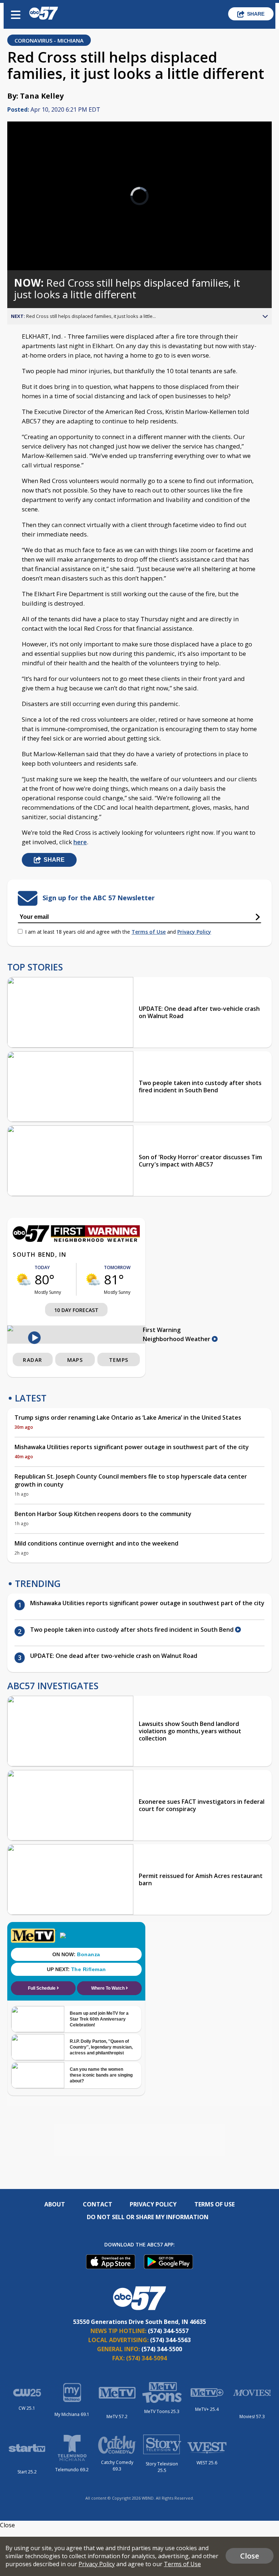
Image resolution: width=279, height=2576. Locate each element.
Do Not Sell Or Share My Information (148, 2217)
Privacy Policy (194, 932)
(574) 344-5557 (168, 2331)
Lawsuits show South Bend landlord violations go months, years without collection (190, 1731)
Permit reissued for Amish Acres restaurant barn (201, 1879)
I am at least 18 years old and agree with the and (118, 932)
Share (256, 14)
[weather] (24, 1279)
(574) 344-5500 (162, 2349)
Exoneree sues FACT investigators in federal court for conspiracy (202, 1805)
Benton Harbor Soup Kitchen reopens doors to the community (103, 1514)
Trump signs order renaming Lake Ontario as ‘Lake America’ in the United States (128, 1417)
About (55, 2204)
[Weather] (76, 1240)
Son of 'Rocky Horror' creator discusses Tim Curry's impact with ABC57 (200, 1161)
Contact (98, 2204)
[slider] (38, 246)
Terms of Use (149, 932)
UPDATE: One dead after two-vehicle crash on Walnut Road (199, 1012)
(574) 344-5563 (170, 2340)
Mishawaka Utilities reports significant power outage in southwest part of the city (132, 1447)
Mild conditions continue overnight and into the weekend (96, 1543)
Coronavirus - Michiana (49, 40)
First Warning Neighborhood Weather (177, 1334)
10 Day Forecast (76, 1310)
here (80, 842)
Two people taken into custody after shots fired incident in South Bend (200, 1086)
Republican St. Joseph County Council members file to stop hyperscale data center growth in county (131, 1480)
